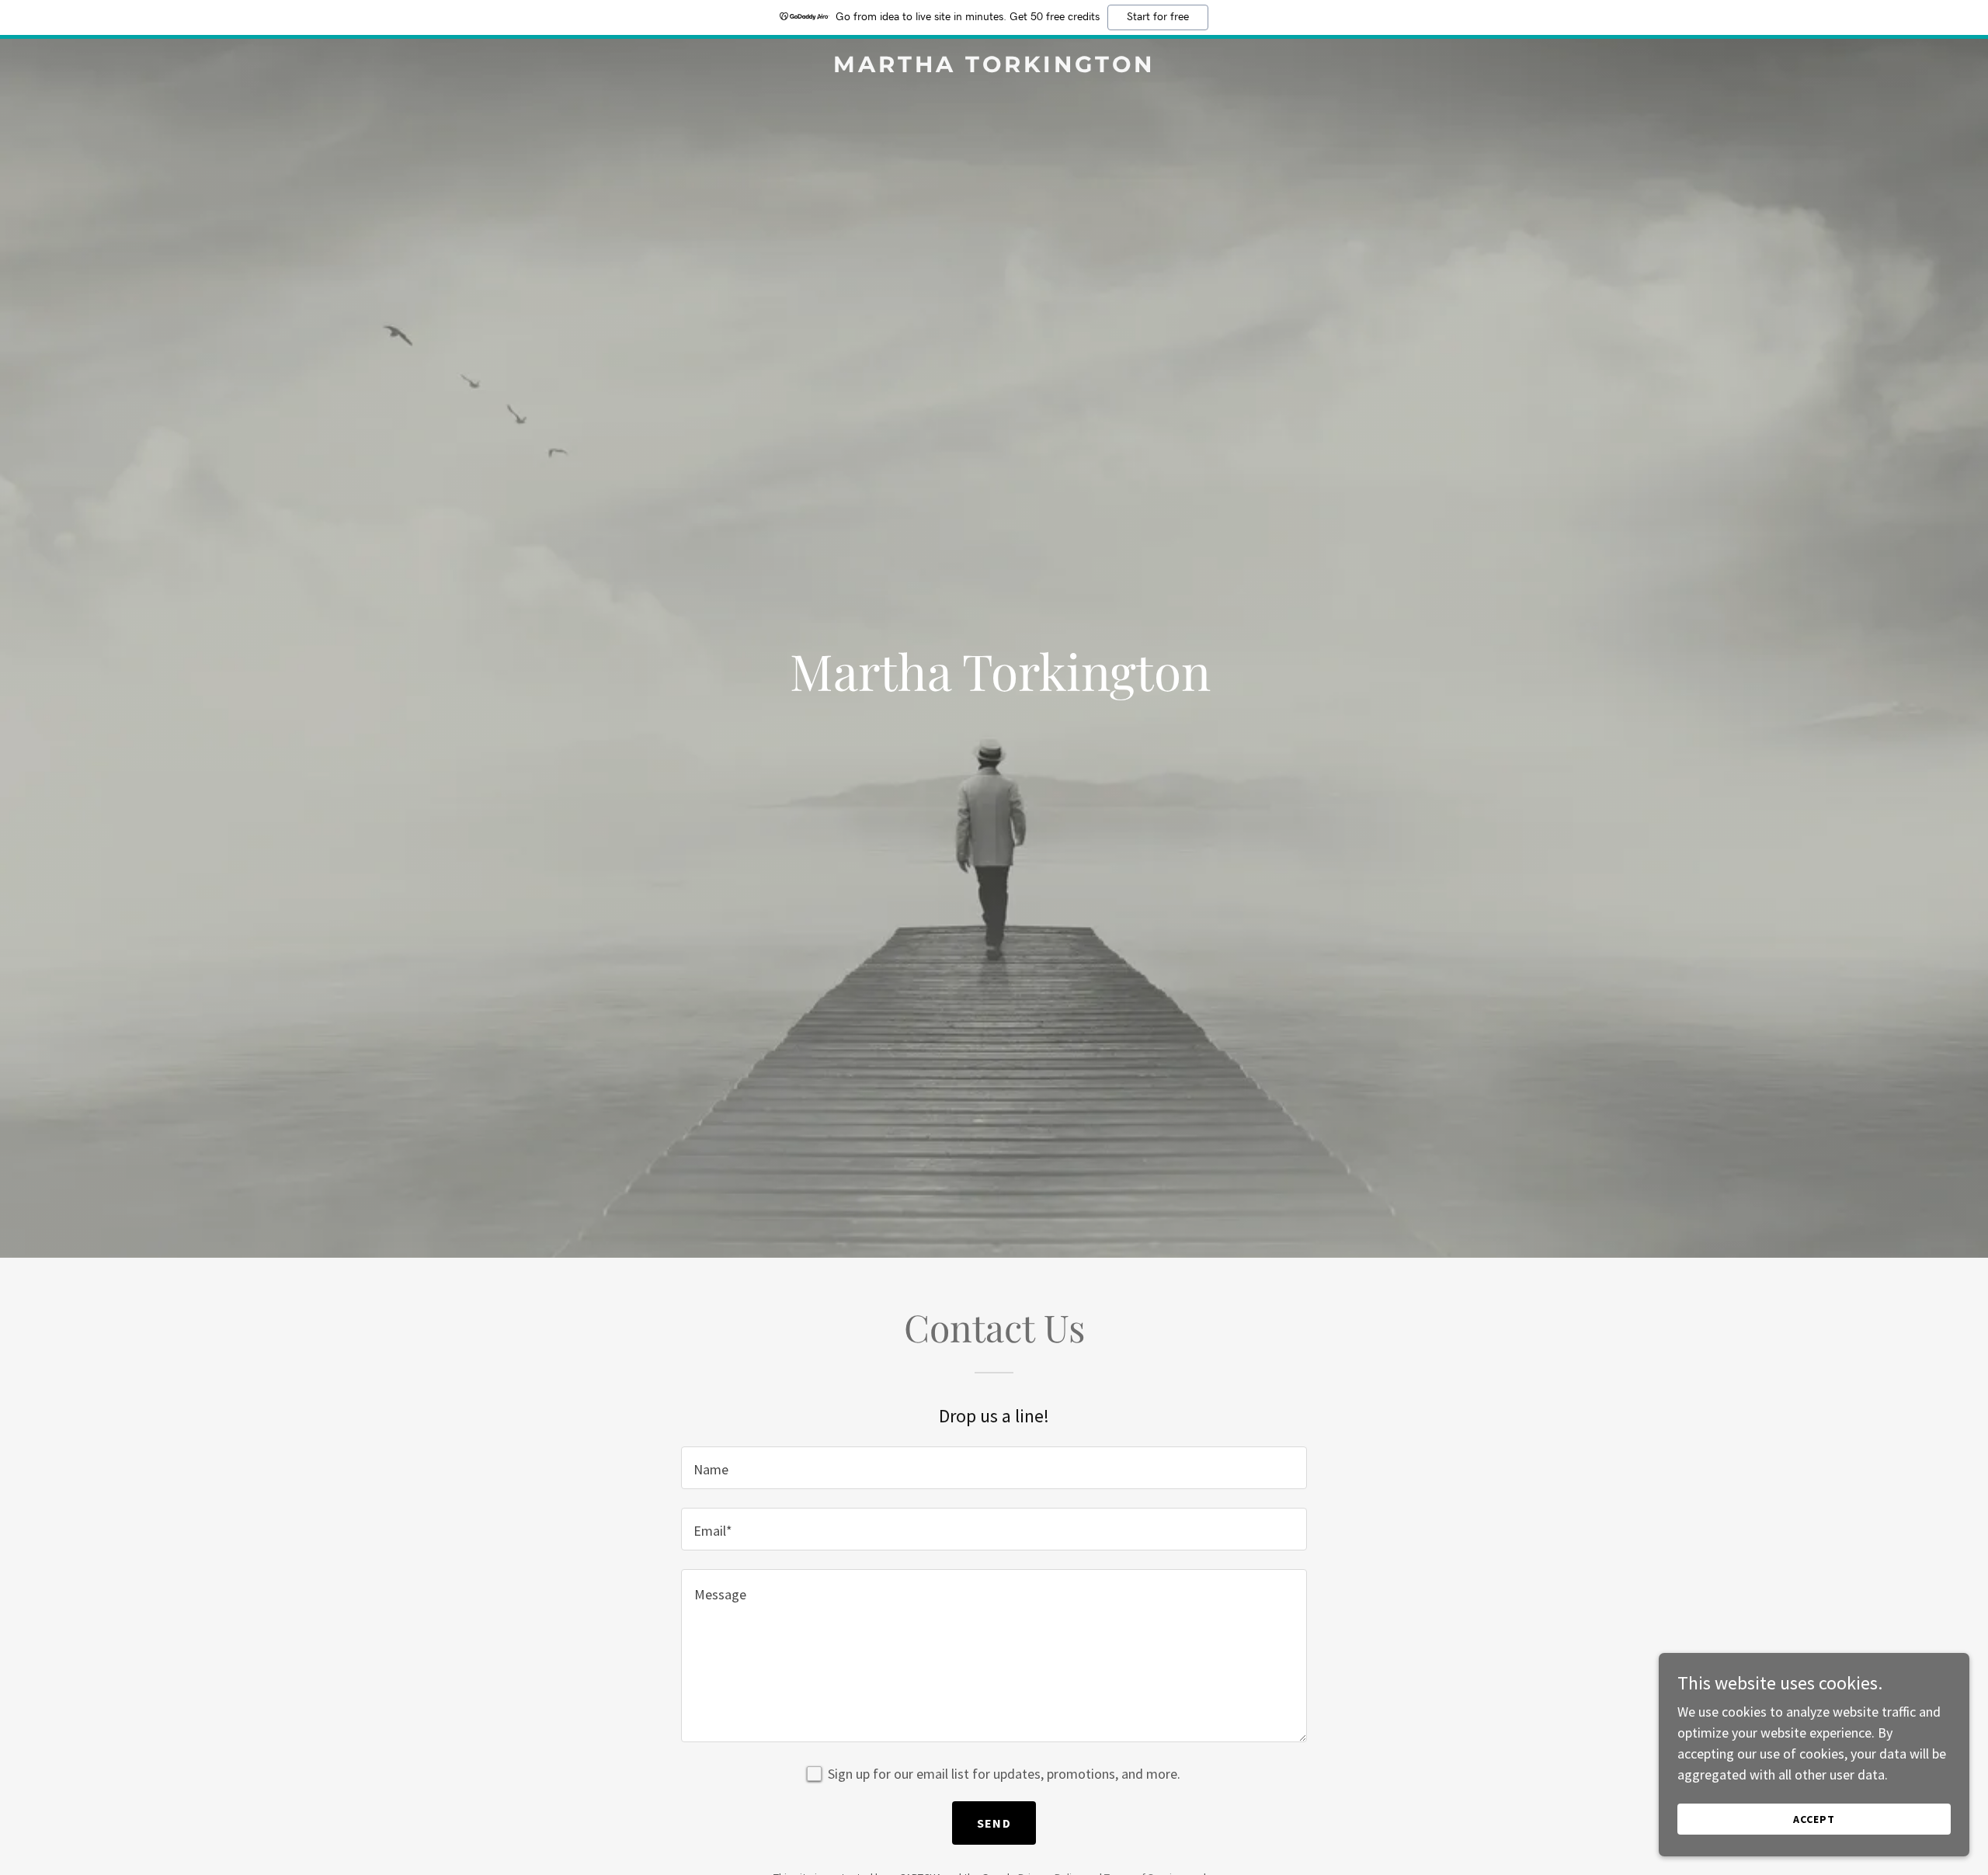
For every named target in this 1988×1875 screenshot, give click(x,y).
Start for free (1158, 17)
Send (994, 1823)
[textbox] (994, 1468)
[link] (994, 67)
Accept (1814, 1819)
